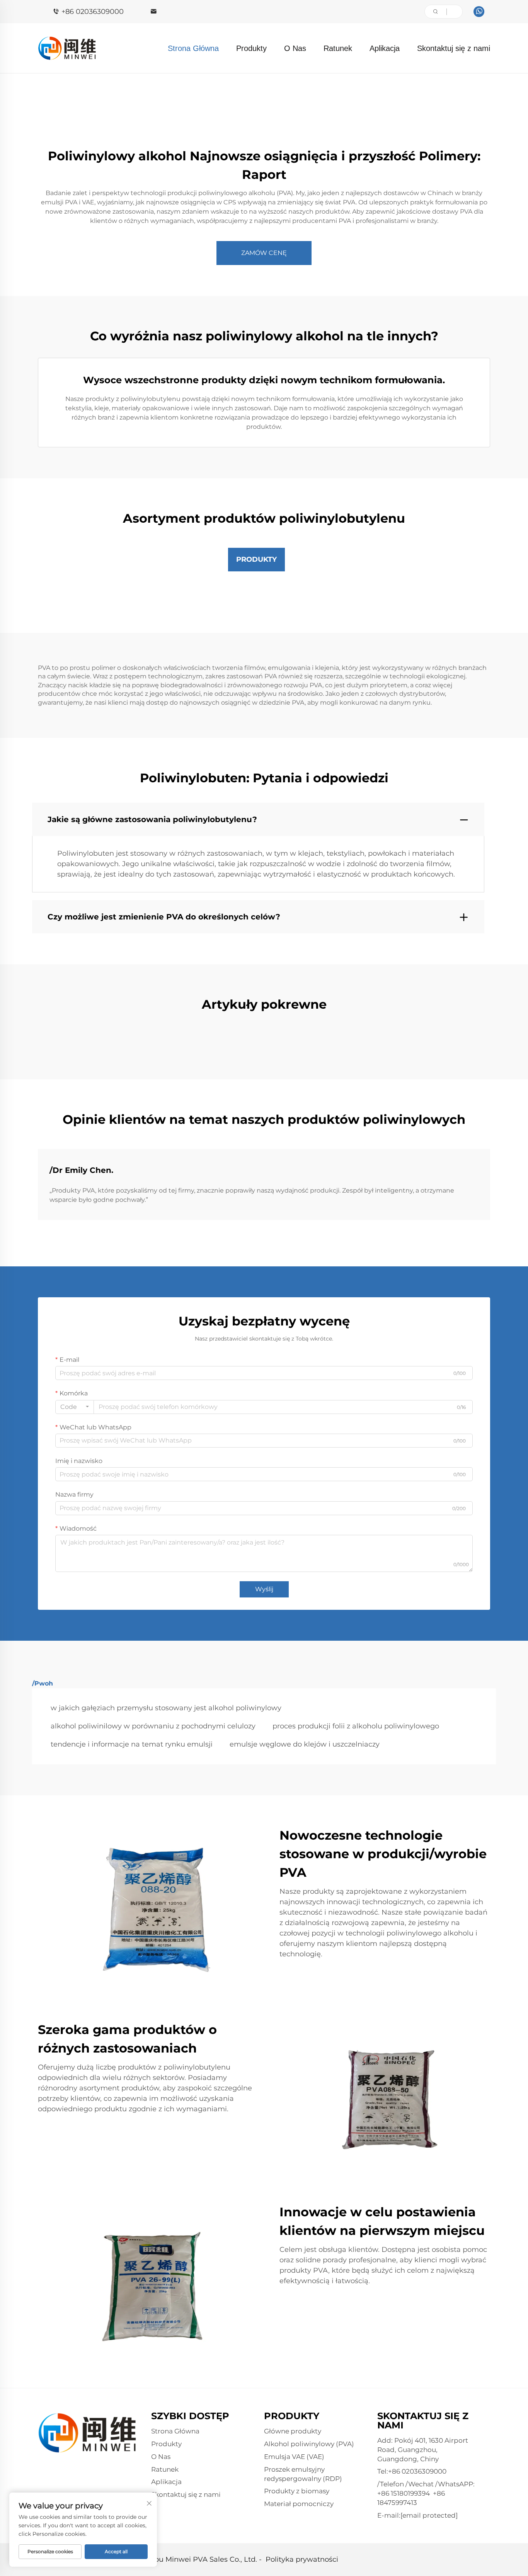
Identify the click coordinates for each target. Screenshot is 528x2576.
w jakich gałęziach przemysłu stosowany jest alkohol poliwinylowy (166, 1708)
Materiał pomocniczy (299, 2504)
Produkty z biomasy (297, 2491)
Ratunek (338, 48)
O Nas (295, 48)
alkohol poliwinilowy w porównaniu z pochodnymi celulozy (153, 1726)
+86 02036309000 (93, 12)
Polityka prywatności (302, 2559)
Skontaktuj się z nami (454, 48)
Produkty (251, 48)
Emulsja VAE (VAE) (294, 2457)
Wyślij (264, 1589)
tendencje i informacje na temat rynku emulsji (132, 1744)
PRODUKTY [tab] (256, 559)
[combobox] (75, 1407)
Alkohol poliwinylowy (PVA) (309, 2444)
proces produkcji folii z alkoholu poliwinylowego (356, 1726)
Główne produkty (293, 2431)
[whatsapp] (479, 12)
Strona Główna (193, 48)
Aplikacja (385, 48)
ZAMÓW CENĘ (264, 253)
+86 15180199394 (404, 2493)
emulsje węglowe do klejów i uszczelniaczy (305, 1744)
